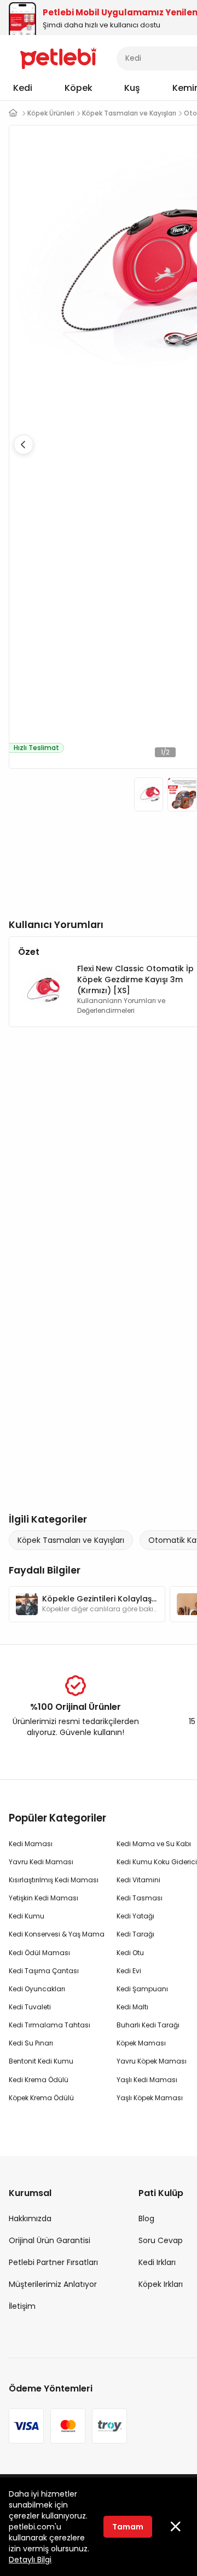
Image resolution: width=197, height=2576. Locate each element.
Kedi (23, 88)
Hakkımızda (30, 2218)
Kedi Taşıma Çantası (44, 1971)
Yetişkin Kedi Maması (44, 1898)
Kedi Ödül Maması (39, 1953)
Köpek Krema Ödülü (41, 2098)
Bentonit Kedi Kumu (41, 2061)
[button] (24, 445)
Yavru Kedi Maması (41, 1862)
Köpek (79, 88)
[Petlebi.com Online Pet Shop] (58, 57)
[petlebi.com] (13, 113)
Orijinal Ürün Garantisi (50, 2240)
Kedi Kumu (27, 1916)
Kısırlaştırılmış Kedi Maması (54, 1880)
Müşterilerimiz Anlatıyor (53, 2284)
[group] (87, 1604)
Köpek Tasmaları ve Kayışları (71, 1540)
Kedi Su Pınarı (31, 2043)
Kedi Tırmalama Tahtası (50, 2025)
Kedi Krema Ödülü (39, 2080)
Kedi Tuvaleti (30, 2007)
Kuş (132, 88)
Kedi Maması (31, 1844)
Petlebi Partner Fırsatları (53, 2262)
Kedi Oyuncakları (37, 1989)
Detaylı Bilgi (30, 2560)
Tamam (128, 2527)
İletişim (22, 2306)
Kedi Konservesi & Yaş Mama (57, 1934)
